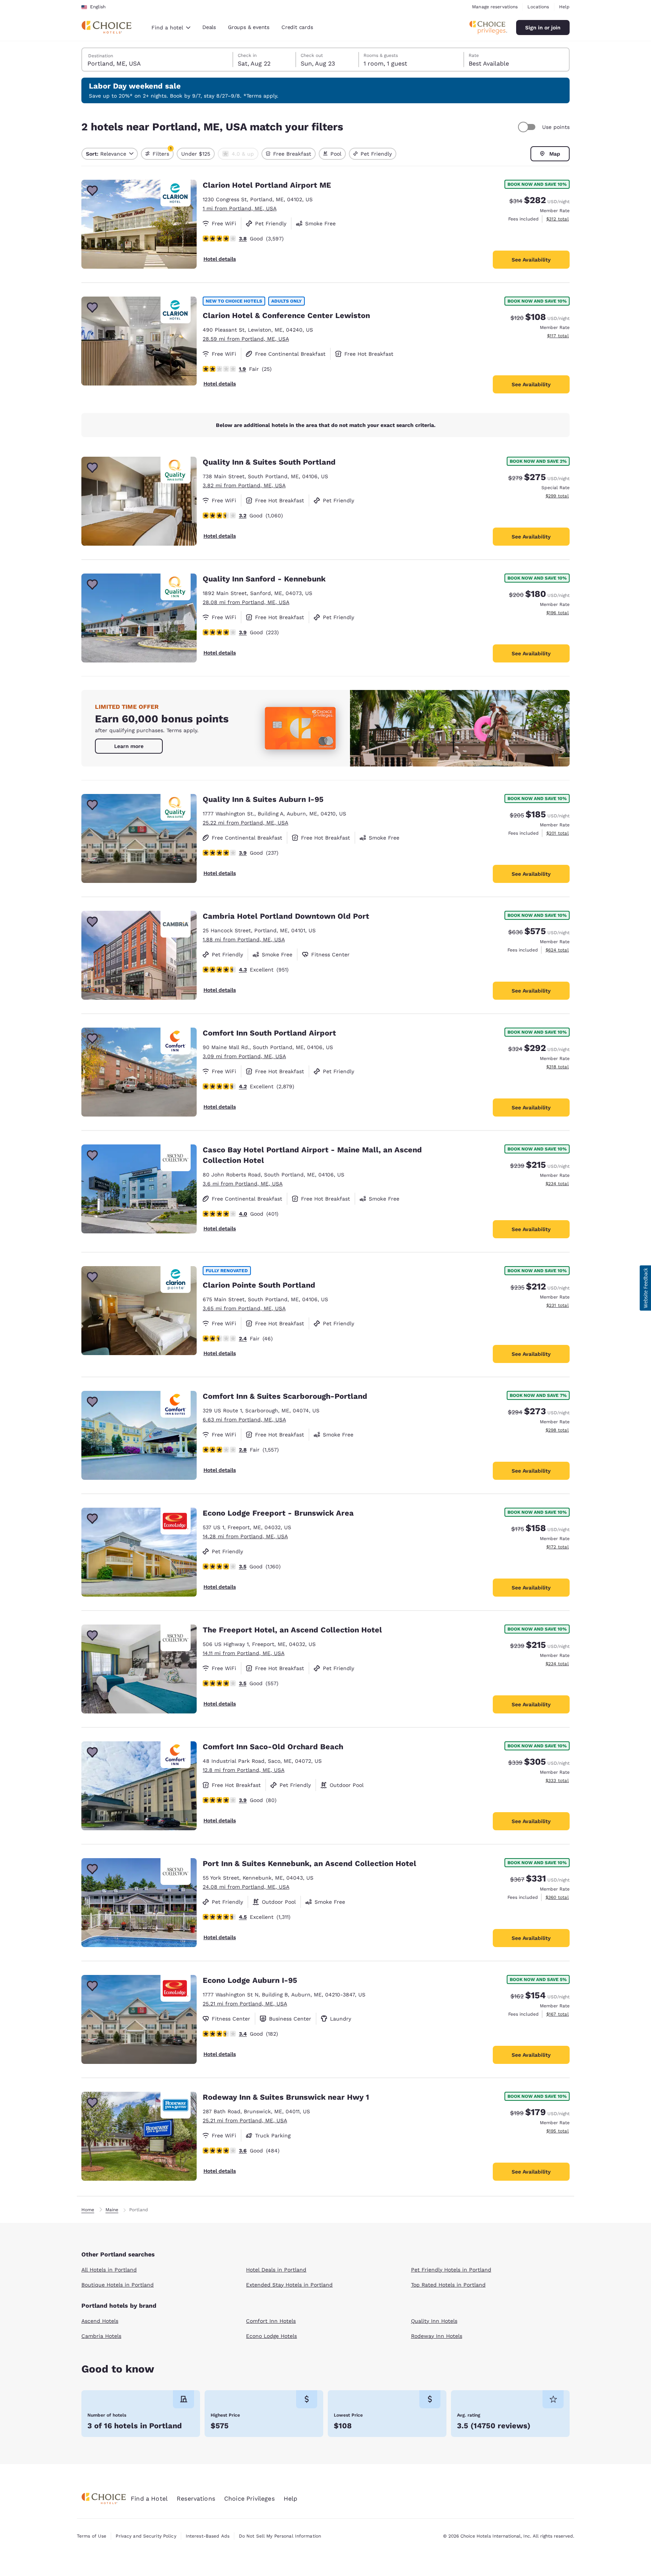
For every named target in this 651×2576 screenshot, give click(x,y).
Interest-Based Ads (208, 2536)
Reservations (196, 2499)
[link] (129, 746)
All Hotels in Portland (109, 2270)
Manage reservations (495, 7)
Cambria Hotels (101, 2336)
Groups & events (249, 27)
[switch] (528, 127)
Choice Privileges (249, 2499)
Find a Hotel (149, 2499)
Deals (209, 27)
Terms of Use (92, 2536)
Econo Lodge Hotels (271, 2336)
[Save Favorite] (92, 191)
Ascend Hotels (100, 2321)
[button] (645, 1288)
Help (564, 7)
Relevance (106, 154)
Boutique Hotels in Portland (118, 2285)
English (98, 7)
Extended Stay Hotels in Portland (289, 2285)
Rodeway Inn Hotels (437, 2336)
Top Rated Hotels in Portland (448, 2285)
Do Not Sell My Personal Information (280, 2536)
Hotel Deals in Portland (276, 2270)
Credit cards (297, 27)
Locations (538, 7)
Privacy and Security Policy (146, 2536)
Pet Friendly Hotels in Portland (451, 2270)
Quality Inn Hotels (434, 2321)
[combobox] (171, 28)
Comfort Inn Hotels (271, 2321)
